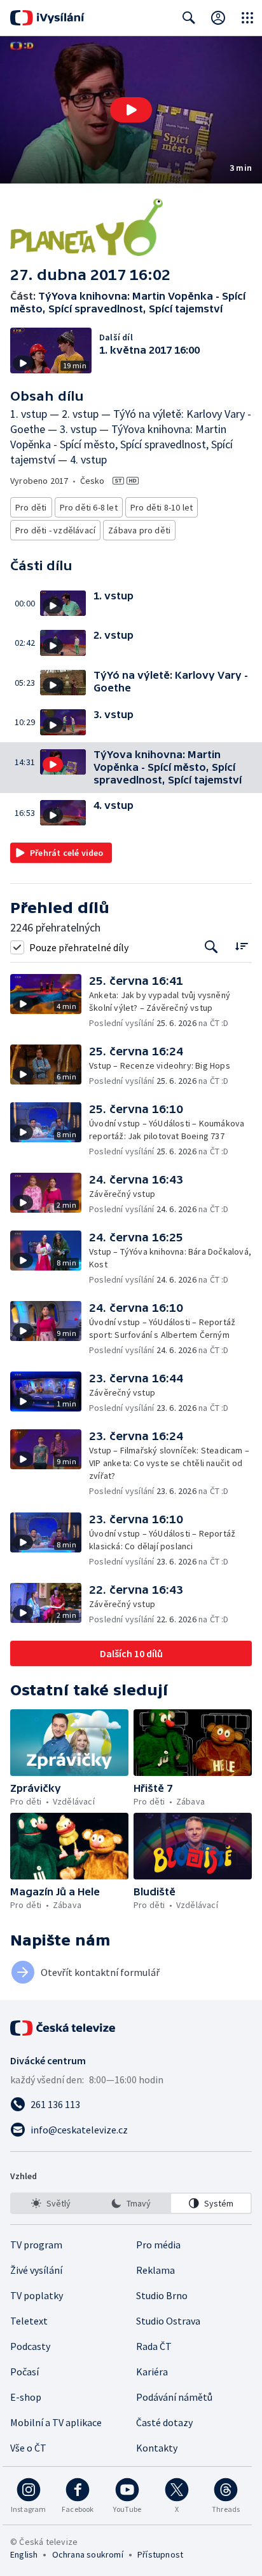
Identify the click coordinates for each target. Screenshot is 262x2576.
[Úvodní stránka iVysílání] (47, 18)
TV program (36, 2245)
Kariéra (152, 2372)
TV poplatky (37, 2295)
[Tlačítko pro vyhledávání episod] (211, 947)
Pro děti (31, 507)
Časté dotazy (164, 2422)
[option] (51, 2203)
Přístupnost (160, 2554)
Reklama (155, 2270)
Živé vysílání (36, 2270)
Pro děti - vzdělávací (55, 530)
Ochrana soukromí (88, 2554)
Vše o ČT (28, 2448)
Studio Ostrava (168, 2321)
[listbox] (131, 2203)
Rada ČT (154, 2346)
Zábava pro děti (139, 530)
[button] (131, 110)
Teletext (29, 2321)
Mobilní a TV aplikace (56, 2422)
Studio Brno (162, 2295)
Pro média (158, 2245)
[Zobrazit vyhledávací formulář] (189, 18)
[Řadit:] (241, 946)
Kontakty (157, 2448)
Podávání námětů (174, 2397)
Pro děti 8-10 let (162, 507)
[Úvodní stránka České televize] (64, 2028)
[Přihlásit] (218, 18)
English (24, 2554)
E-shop (26, 2397)
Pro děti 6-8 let (89, 507)
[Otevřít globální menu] (247, 18)
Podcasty (30, 2346)
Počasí (24, 2372)
